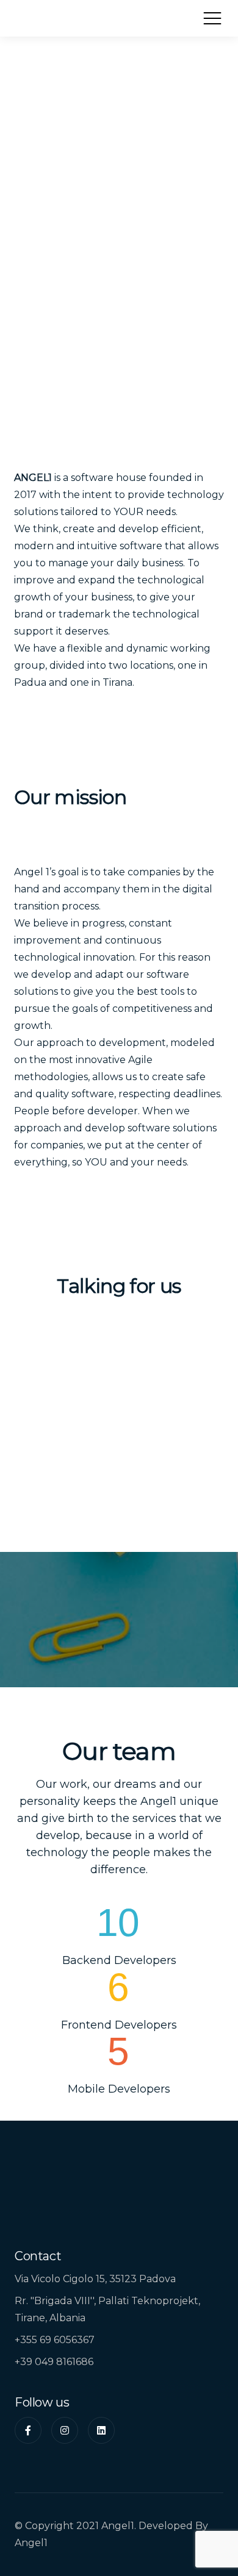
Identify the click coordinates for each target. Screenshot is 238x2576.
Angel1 (31, 2543)
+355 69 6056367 (55, 2340)
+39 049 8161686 (54, 2362)
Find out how (119, 1654)
